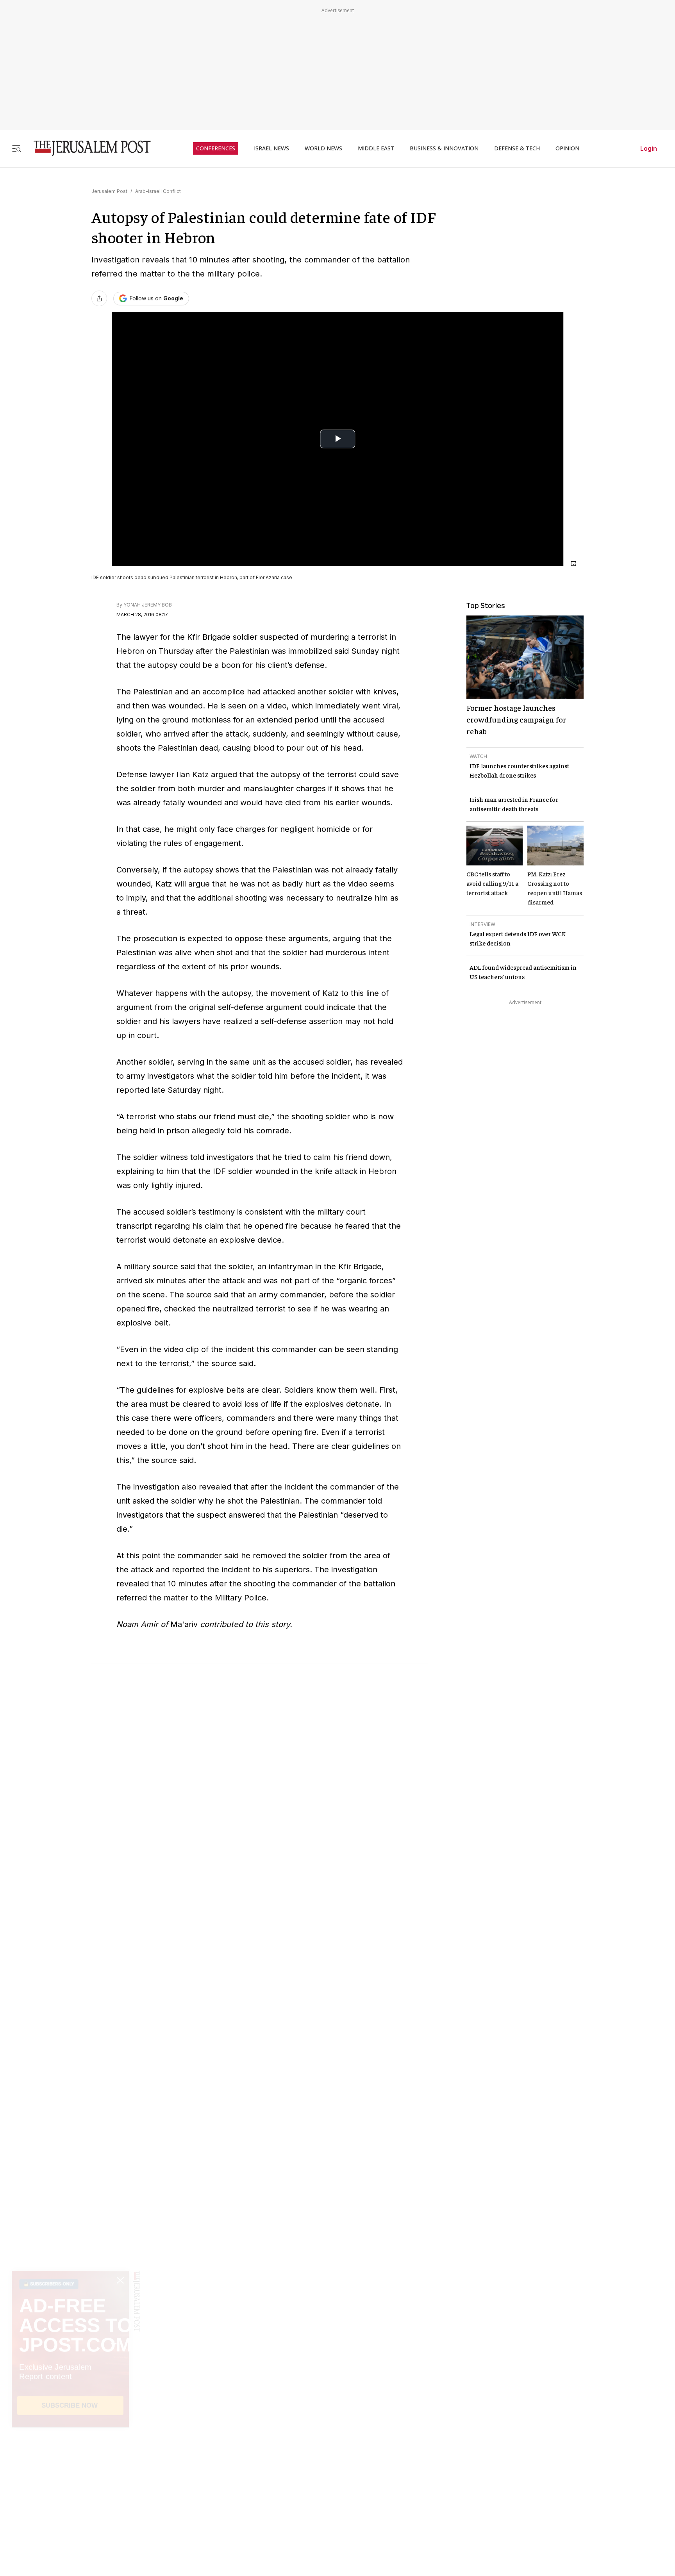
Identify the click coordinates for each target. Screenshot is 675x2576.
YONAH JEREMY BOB (148, 605)
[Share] (99, 298)
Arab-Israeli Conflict (158, 191)
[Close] (573, 564)
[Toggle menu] (16, 148)
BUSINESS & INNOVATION (444, 148)
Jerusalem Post (109, 191)
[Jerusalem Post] (87, 148)
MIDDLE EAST (376, 148)
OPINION (567, 148)
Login (649, 148)
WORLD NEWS (323, 148)
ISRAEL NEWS (271, 148)
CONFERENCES (216, 148)
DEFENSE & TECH (517, 148)
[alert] (70, 2486)
